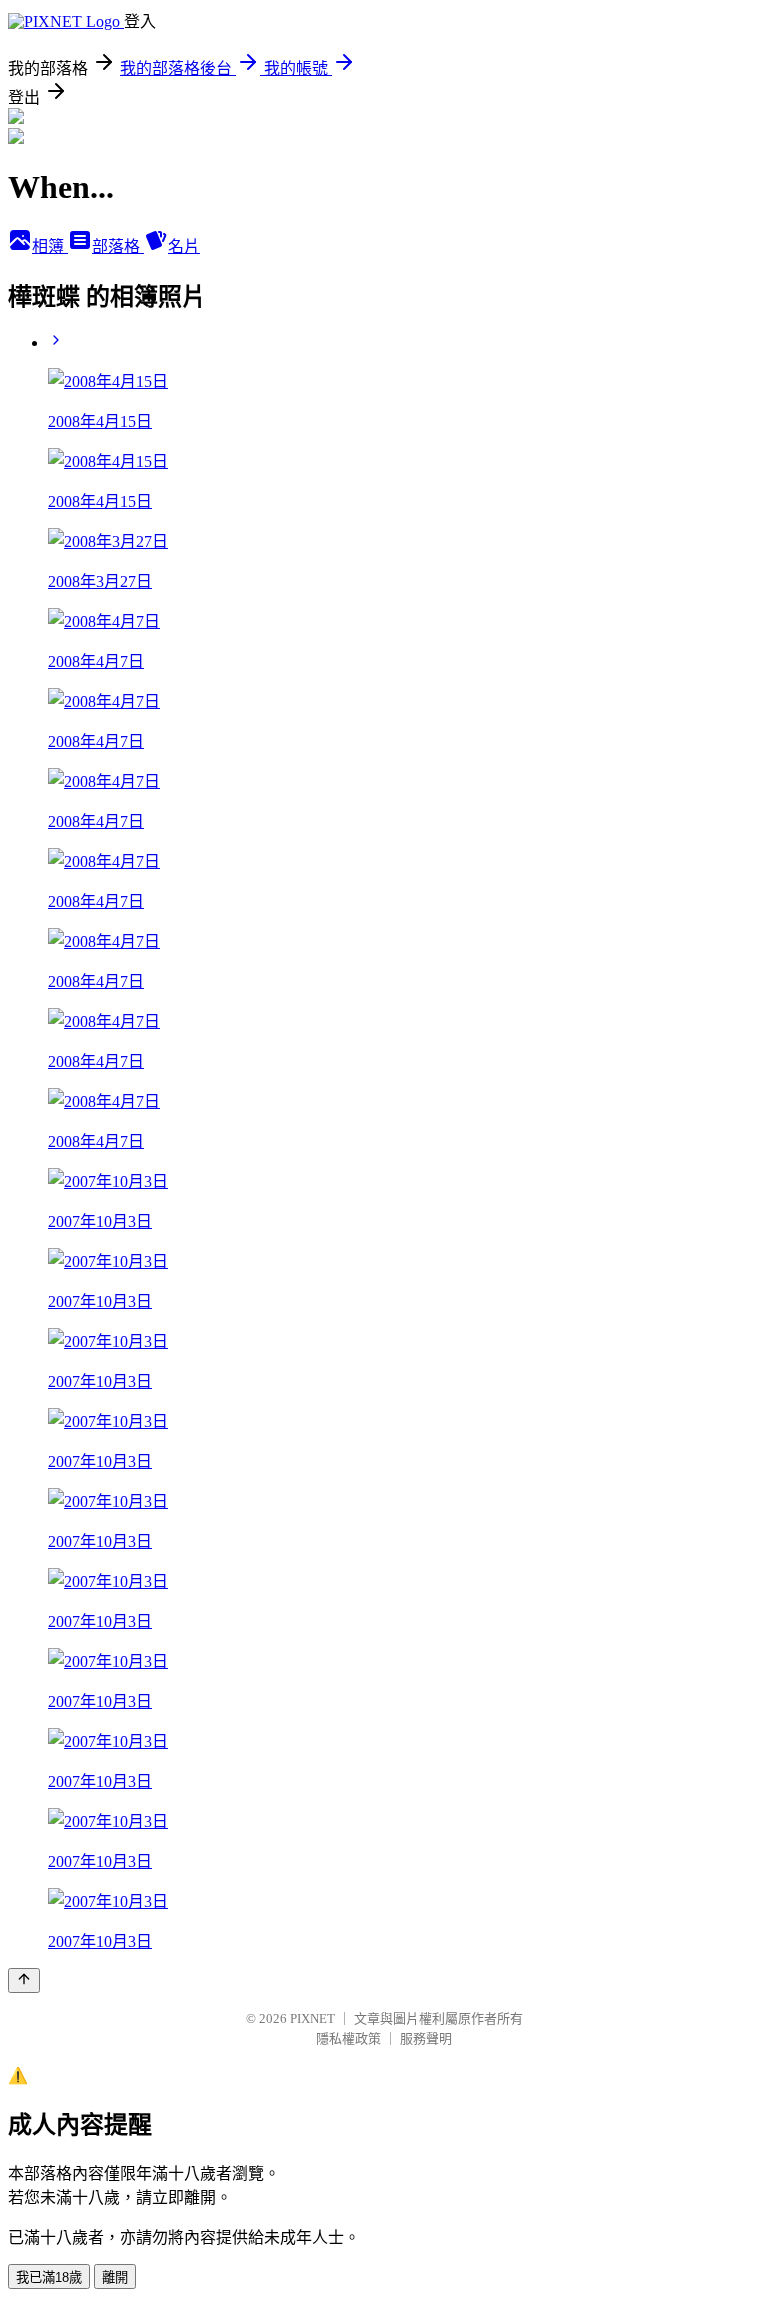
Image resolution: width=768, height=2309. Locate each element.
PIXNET (312, 2018)
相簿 (50, 246)
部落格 (118, 246)
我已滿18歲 (49, 2277)
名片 (184, 246)
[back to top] (24, 1980)
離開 (115, 2277)
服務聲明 (426, 2038)
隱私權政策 (348, 2038)
